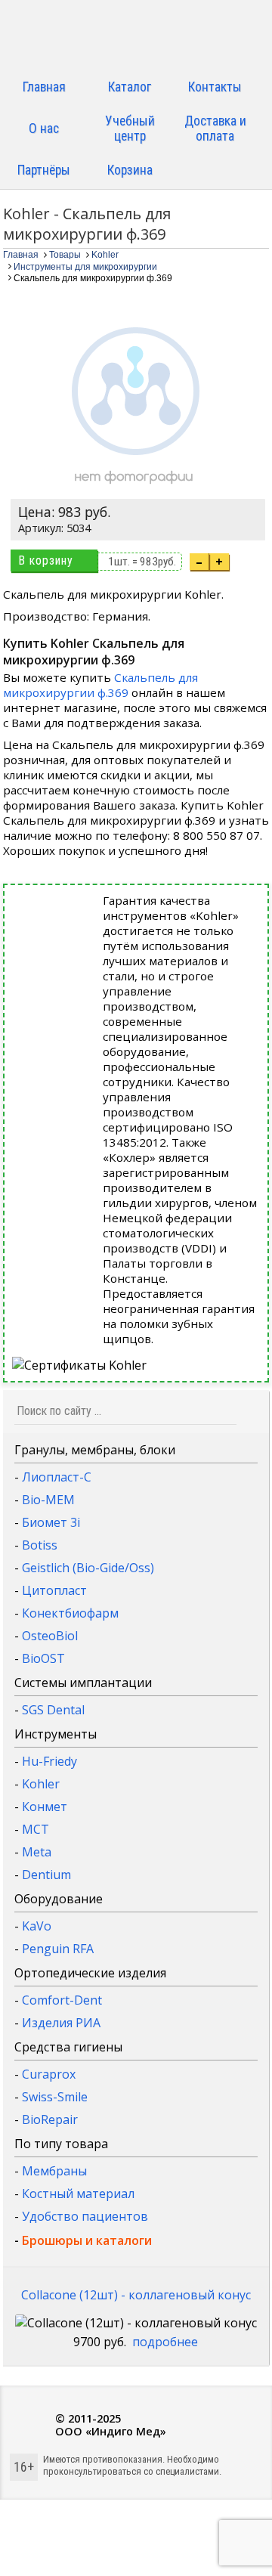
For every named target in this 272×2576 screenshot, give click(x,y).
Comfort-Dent (62, 2000)
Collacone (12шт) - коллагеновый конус (136, 2295)
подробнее (165, 2342)
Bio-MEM (48, 1500)
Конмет (45, 1807)
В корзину (46, 560)
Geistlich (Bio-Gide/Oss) (88, 1568)
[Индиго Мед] (136, 36)
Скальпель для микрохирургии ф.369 (100, 685)
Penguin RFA (58, 1949)
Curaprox (49, 2074)
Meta (37, 1852)
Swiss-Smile (55, 2097)
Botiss (40, 1545)
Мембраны (54, 2171)
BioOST (43, 1658)
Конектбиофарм (70, 1613)
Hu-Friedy (49, 1761)
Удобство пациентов (85, 2216)
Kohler (41, 1784)
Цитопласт (54, 1590)
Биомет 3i (51, 1522)
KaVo (37, 1926)
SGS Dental (53, 1710)
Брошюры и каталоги (87, 2240)
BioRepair (50, 2119)
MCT (36, 1829)
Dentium (46, 1875)
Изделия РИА (61, 2023)
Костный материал (78, 2194)
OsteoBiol (50, 1636)
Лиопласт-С (57, 1477)
